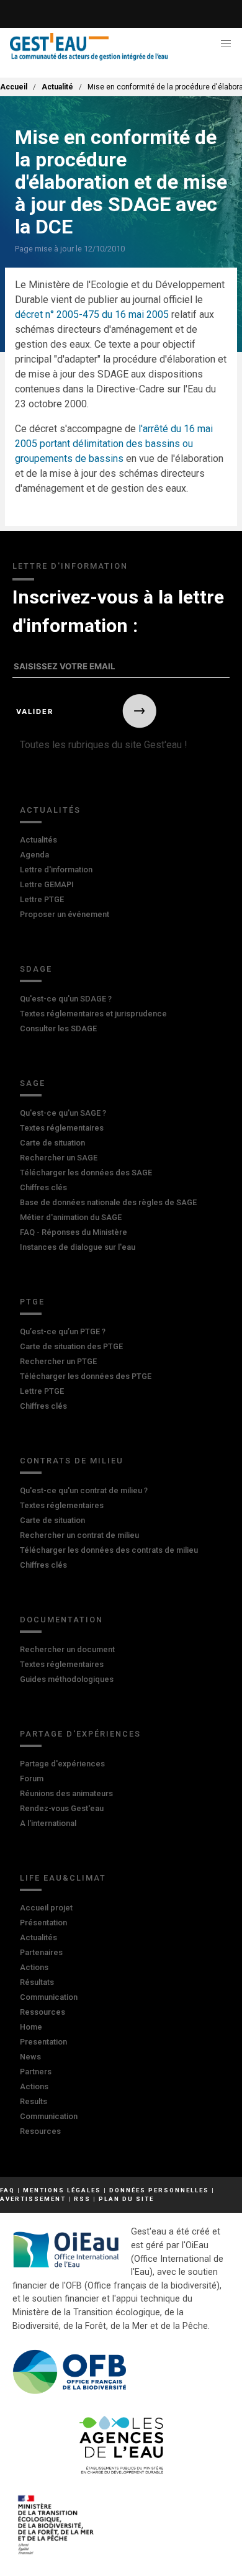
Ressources (43, 2012)
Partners (36, 2072)
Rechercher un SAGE (59, 1158)
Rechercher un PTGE (58, 1361)
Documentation (61, 1620)
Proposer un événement (65, 914)
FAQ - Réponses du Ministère (74, 1232)
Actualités (50, 810)
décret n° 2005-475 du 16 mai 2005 (92, 314)
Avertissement (33, 2199)
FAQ (7, 2190)
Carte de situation (52, 1143)
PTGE (32, 1302)
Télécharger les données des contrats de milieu (109, 1550)
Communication (49, 1997)
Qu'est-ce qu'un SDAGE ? (66, 999)
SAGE (33, 1083)
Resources (40, 2131)
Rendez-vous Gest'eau (62, 1808)
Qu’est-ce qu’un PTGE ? (63, 1331)
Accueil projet (46, 1908)
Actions (34, 1967)
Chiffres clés (43, 1187)
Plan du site (126, 2199)
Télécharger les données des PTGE (86, 1376)
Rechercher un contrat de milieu (79, 1535)
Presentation (43, 2042)
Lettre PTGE (42, 899)
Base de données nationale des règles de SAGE (108, 1202)
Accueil (14, 87)
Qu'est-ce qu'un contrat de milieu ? (84, 1490)
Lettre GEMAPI (47, 884)
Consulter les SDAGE (58, 1028)
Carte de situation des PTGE (71, 1346)
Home (31, 2027)
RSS (82, 2199)
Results (34, 2101)
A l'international (48, 1823)
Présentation (43, 1923)
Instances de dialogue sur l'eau (78, 1247)
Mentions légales (62, 2190)
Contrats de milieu (72, 1461)
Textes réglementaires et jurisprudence (93, 1014)
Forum (32, 1778)
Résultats (37, 1982)
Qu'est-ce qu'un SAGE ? (63, 1113)
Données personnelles (159, 2190)
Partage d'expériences (80, 1734)
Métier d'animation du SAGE (71, 1217)
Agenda (34, 855)
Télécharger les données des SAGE (86, 1173)
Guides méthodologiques (67, 1679)
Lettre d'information (56, 870)
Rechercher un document (67, 1649)
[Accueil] (89, 47)
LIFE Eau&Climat (63, 1878)
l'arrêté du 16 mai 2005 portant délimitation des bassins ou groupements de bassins (114, 444)
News (30, 2057)
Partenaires (41, 1952)
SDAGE (36, 969)
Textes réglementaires (62, 1128)
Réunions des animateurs (66, 1793)
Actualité (57, 87)
